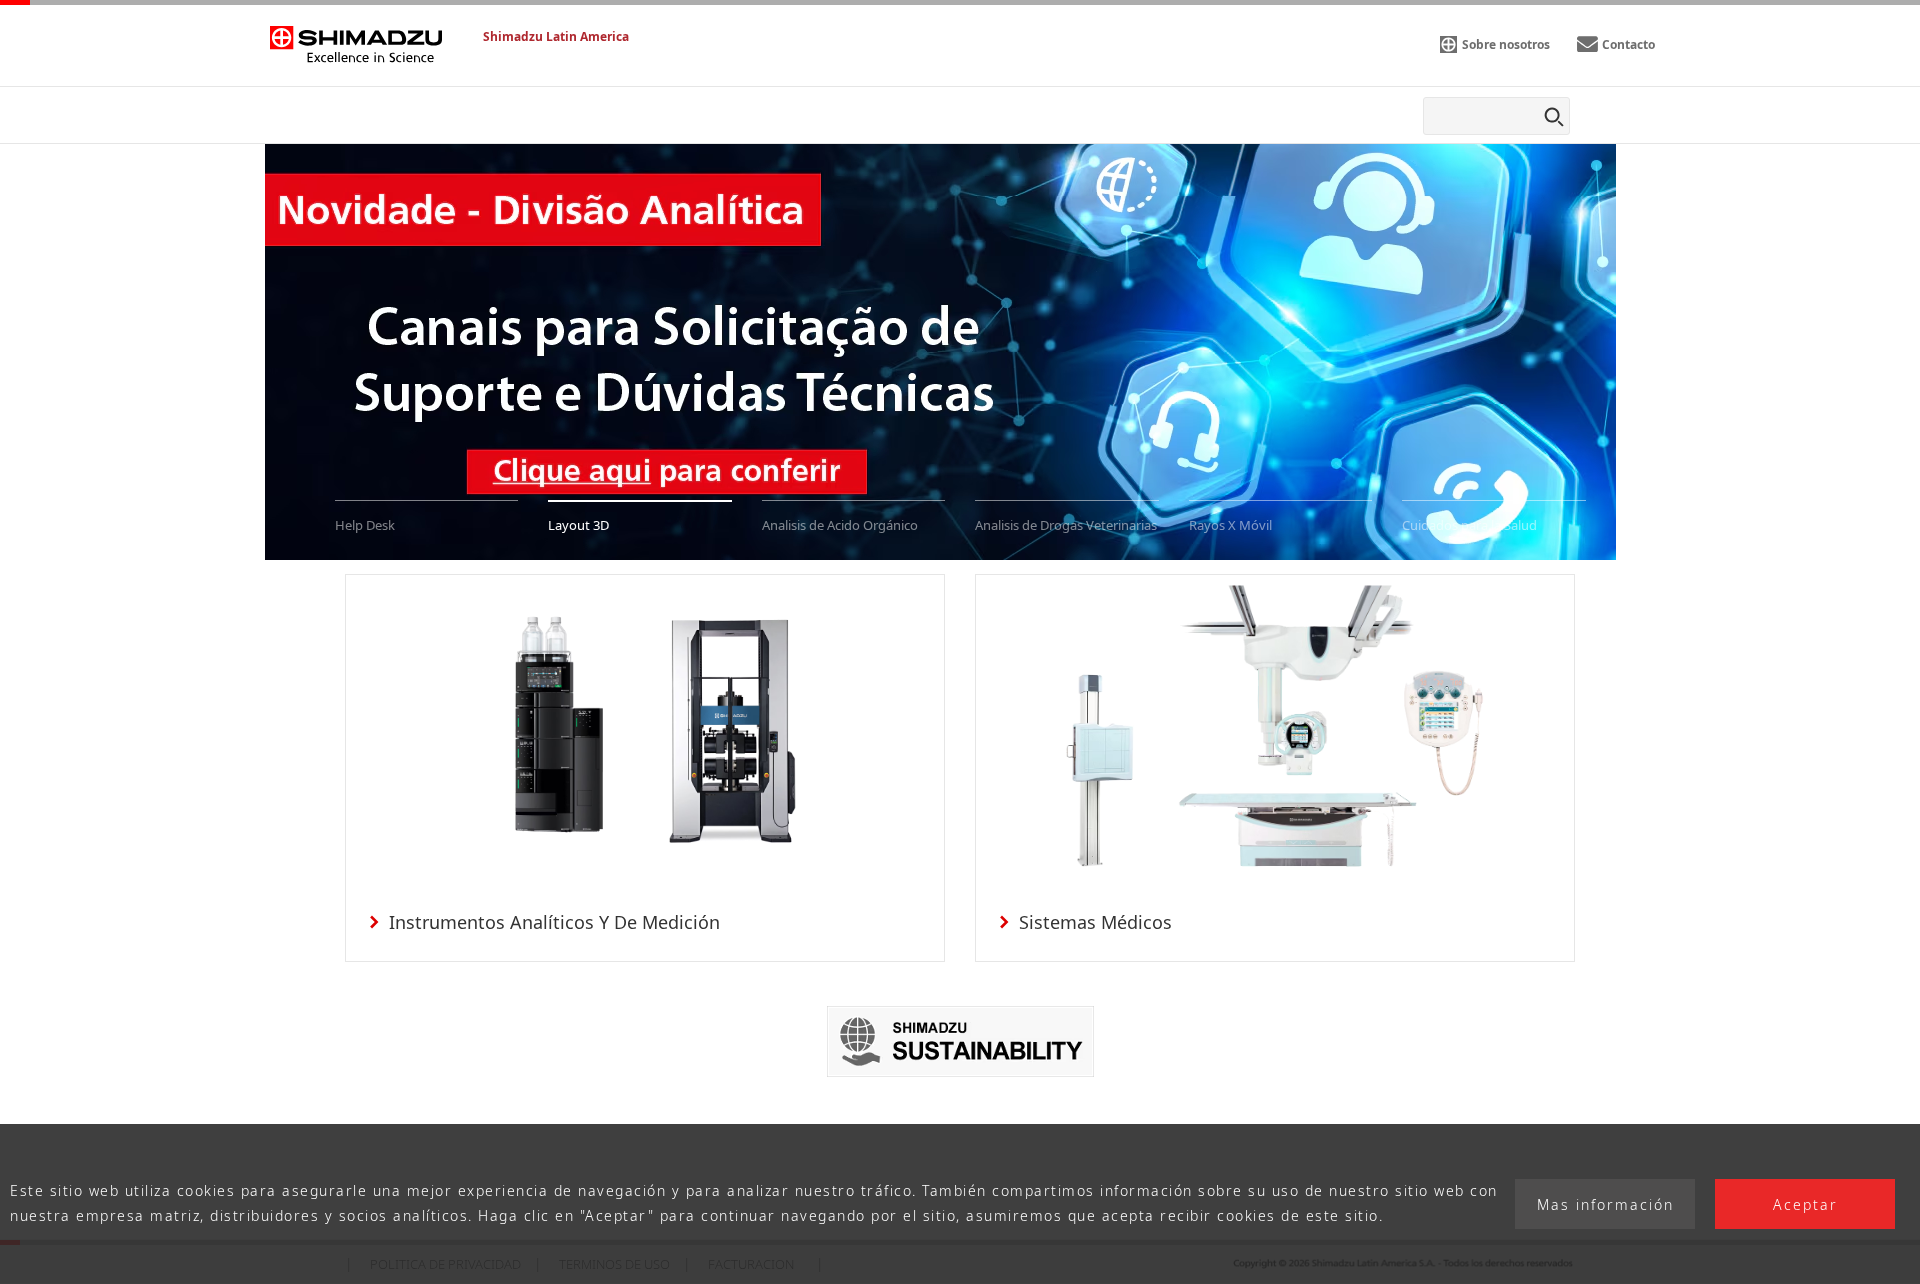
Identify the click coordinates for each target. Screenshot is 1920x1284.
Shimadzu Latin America (556, 36)
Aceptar (1805, 1204)
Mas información (1605, 1204)
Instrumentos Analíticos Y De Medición (554, 922)
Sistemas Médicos (1095, 922)
